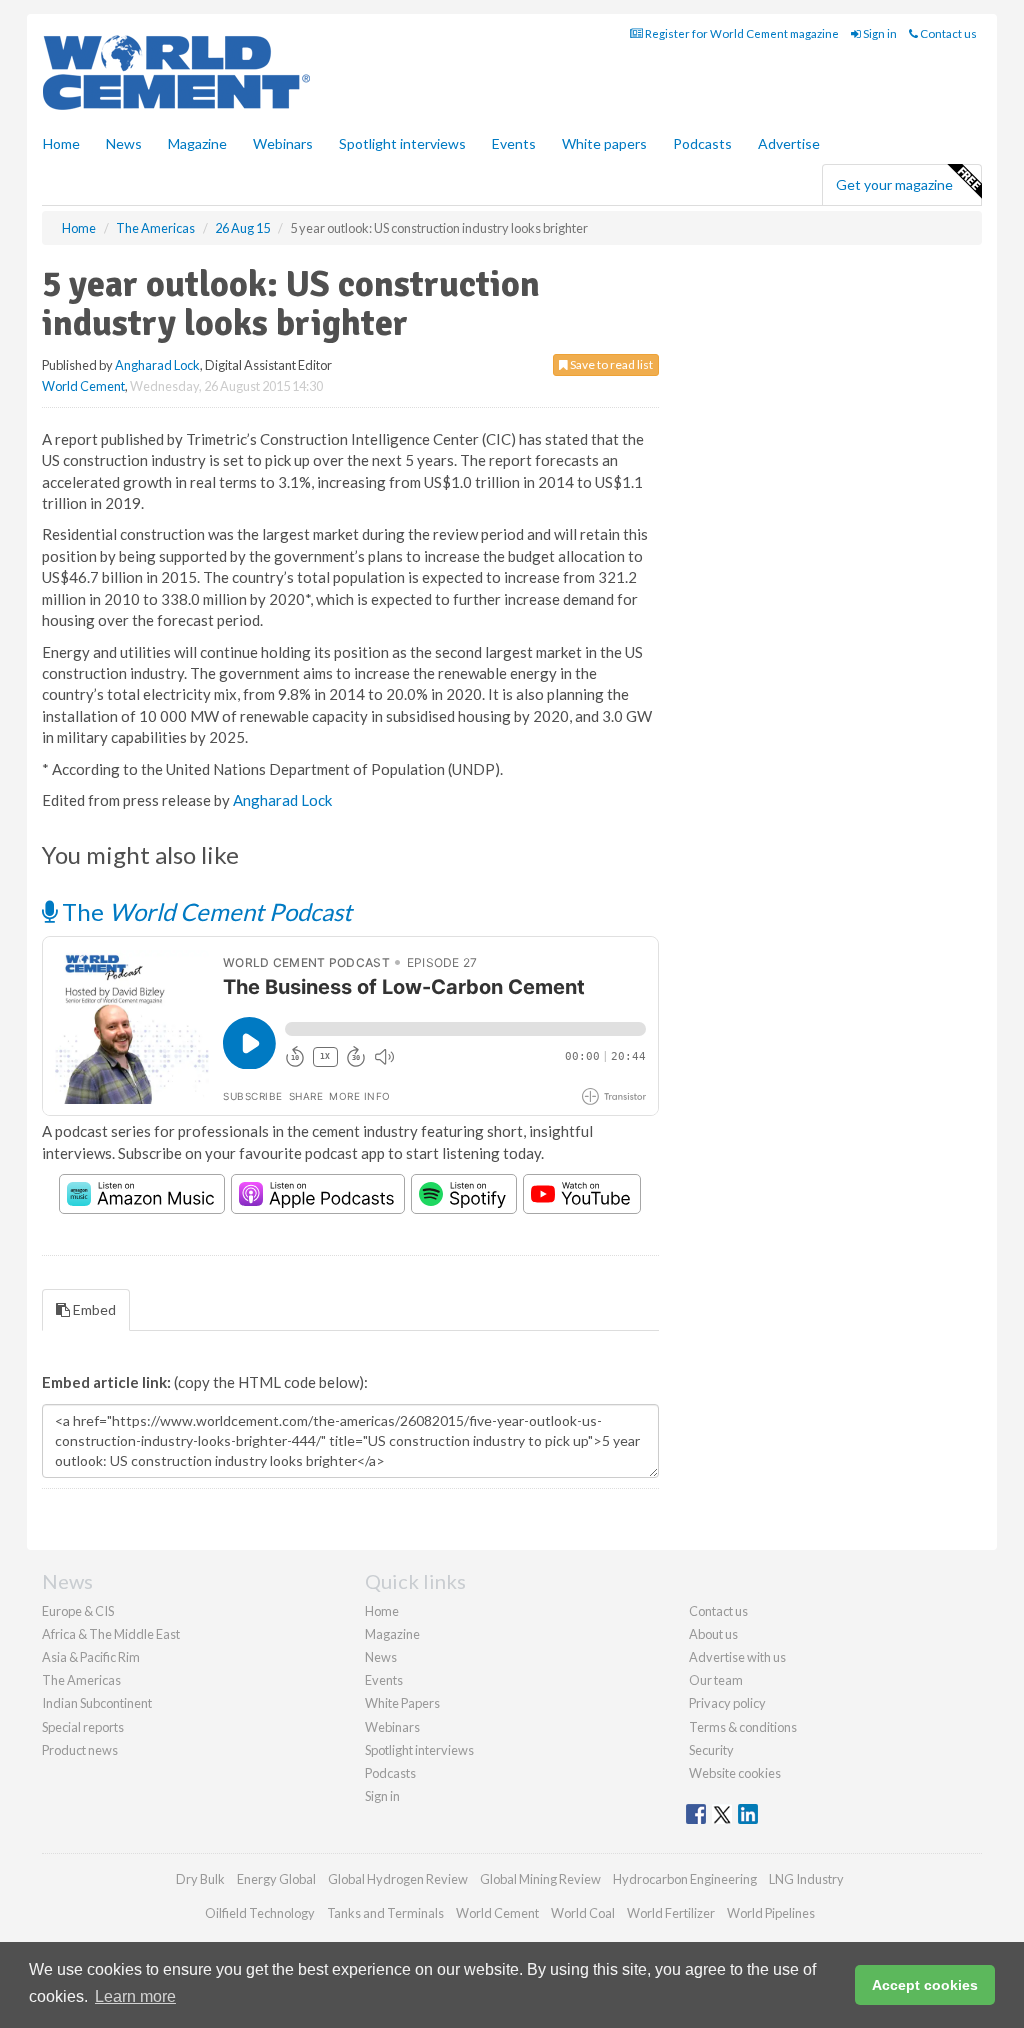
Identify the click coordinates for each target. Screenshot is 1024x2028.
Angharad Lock (157, 365)
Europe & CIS (78, 1611)
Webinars (283, 143)
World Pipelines (771, 1913)
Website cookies (735, 1773)
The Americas (81, 1680)
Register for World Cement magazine (741, 33)
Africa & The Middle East (111, 1634)
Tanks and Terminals (385, 1913)
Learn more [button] (135, 1996)
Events (514, 143)
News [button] (124, 143)
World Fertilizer (671, 1913)
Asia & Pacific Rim (91, 1657)
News (381, 1657)
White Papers (402, 1703)
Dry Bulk (200, 1879)
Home (61, 143)
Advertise (789, 143)
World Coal (583, 1913)
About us (713, 1634)
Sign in (879, 33)
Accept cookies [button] (925, 1985)
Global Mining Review (540, 1879)
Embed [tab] (93, 1309)
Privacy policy (727, 1703)
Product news (80, 1750)
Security (711, 1750)
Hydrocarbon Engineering (685, 1879)
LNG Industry (806, 1879)
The (204, 911)
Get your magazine (894, 184)
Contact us (947, 33)
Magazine (197, 143)
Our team (716, 1680)
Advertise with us (737, 1657)
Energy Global (276, 1879)
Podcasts (702, 143)
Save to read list (610, 364)
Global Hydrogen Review (398, 1879)
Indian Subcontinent (97, 1703)
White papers (604, 143)
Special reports (83, 1727)
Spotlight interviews (402, 143)
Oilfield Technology (260, 1913)
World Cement (83, 386)
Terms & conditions (743, 1727)
